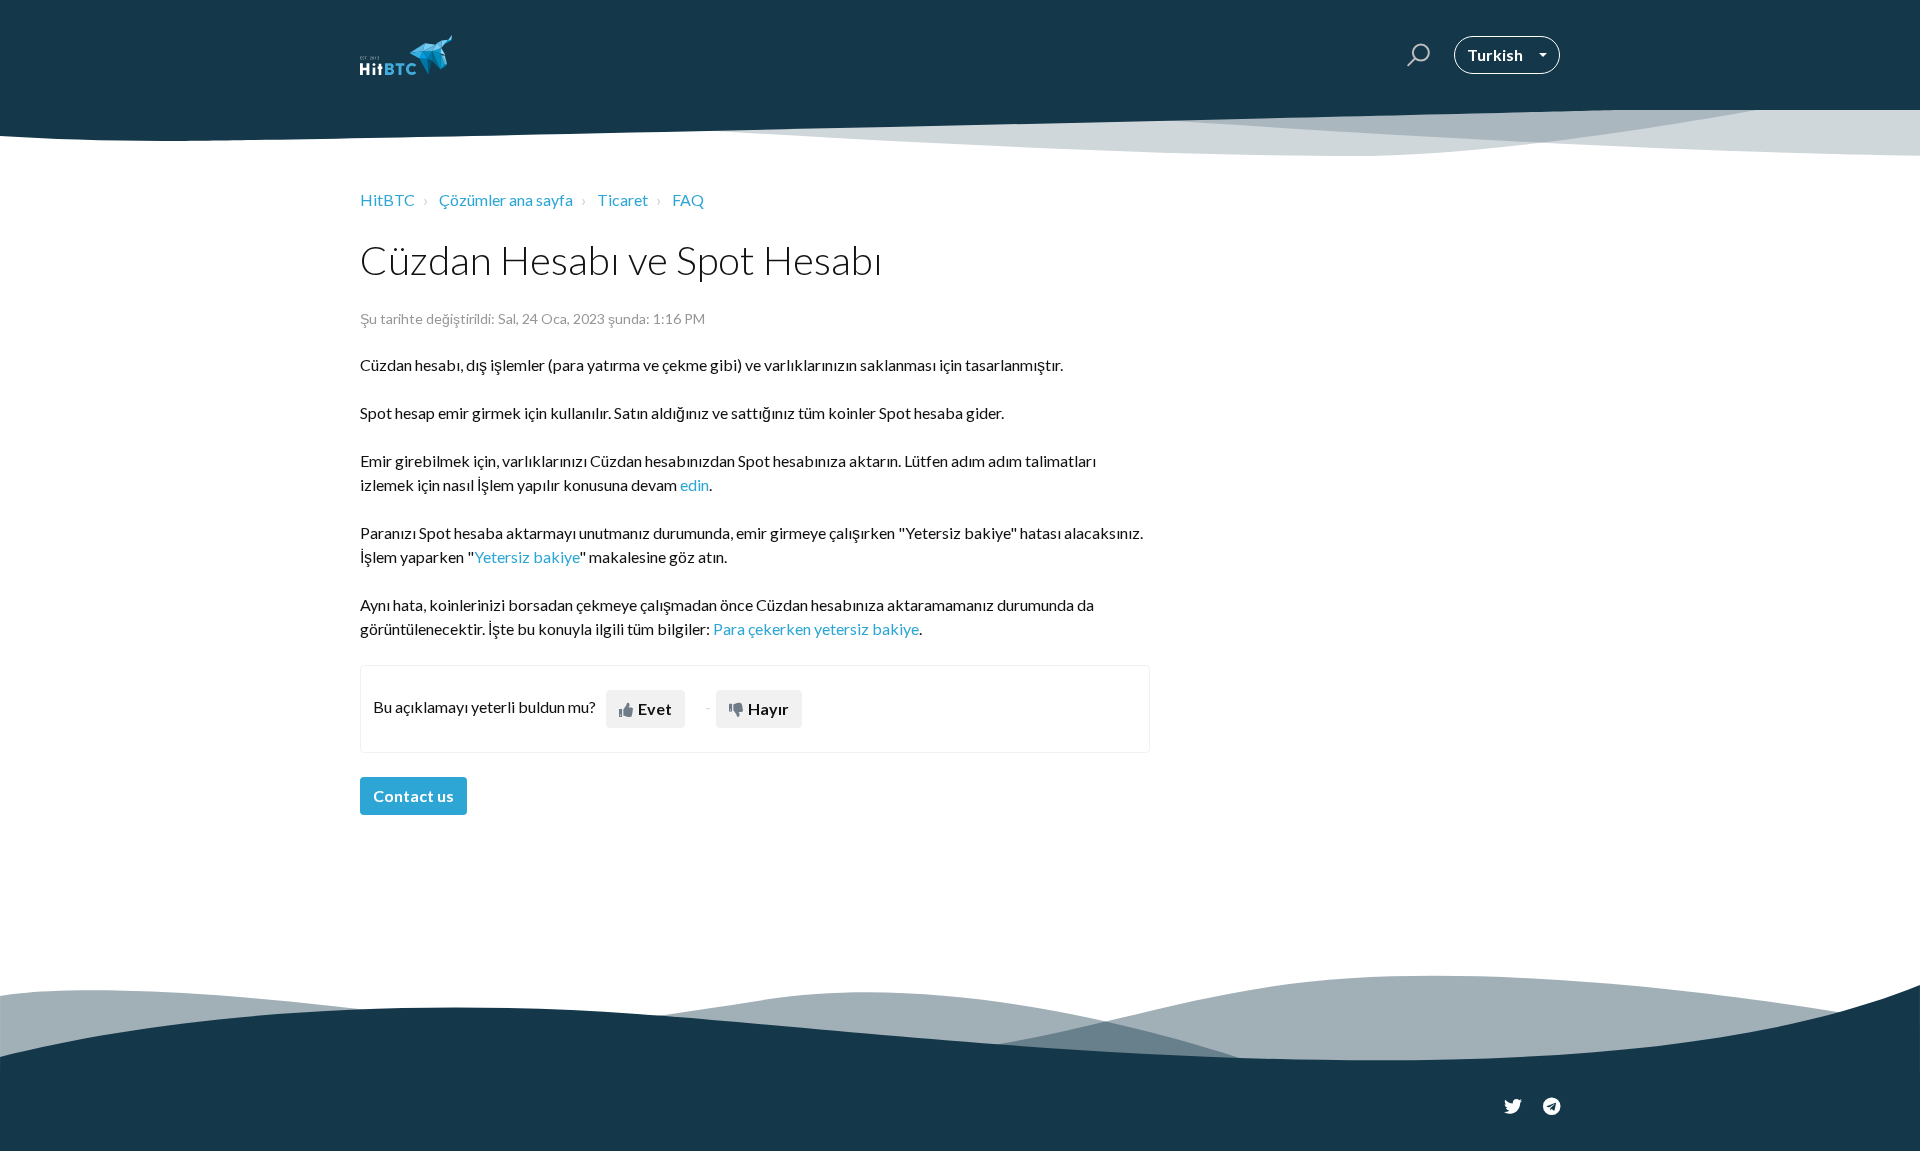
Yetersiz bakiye (526, 556)
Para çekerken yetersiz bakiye (816, 628)
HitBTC (387, 199)
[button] (1415, 55)
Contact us (413, 795)
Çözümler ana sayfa (506, 199)
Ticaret (622, 199)
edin (694, 484)
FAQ (688, 199)
